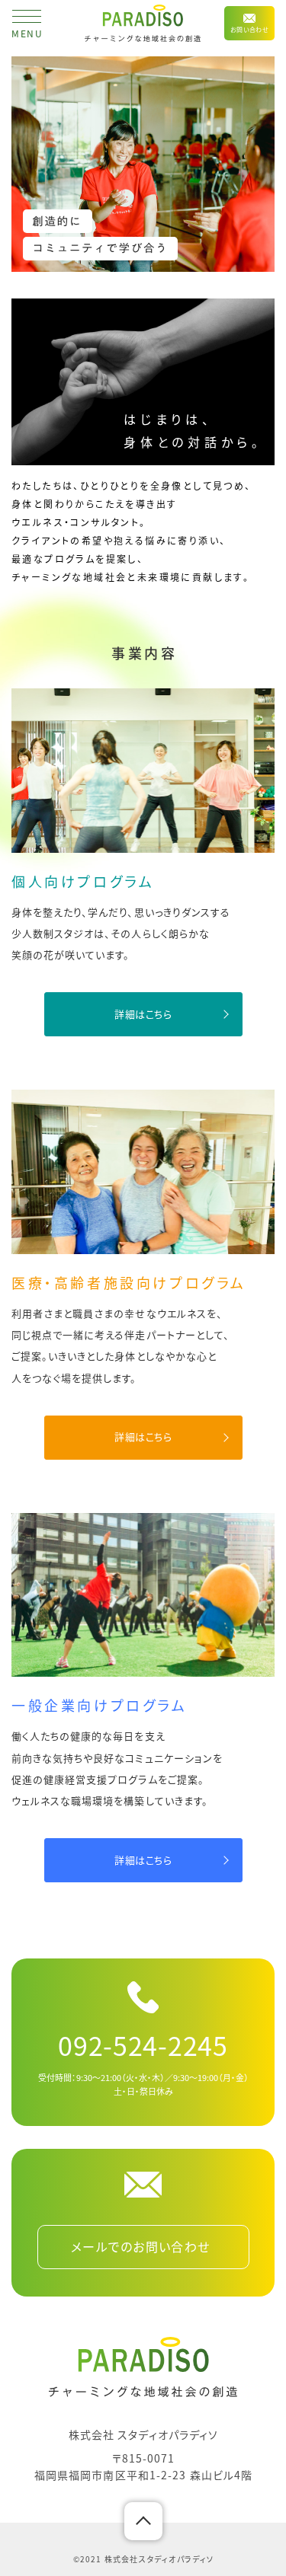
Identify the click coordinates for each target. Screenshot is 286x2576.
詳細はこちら (143, 1014)
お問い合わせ (250, 29)
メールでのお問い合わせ (140, 2246)
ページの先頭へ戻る (143, 2521)
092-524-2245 (143, 2045)
